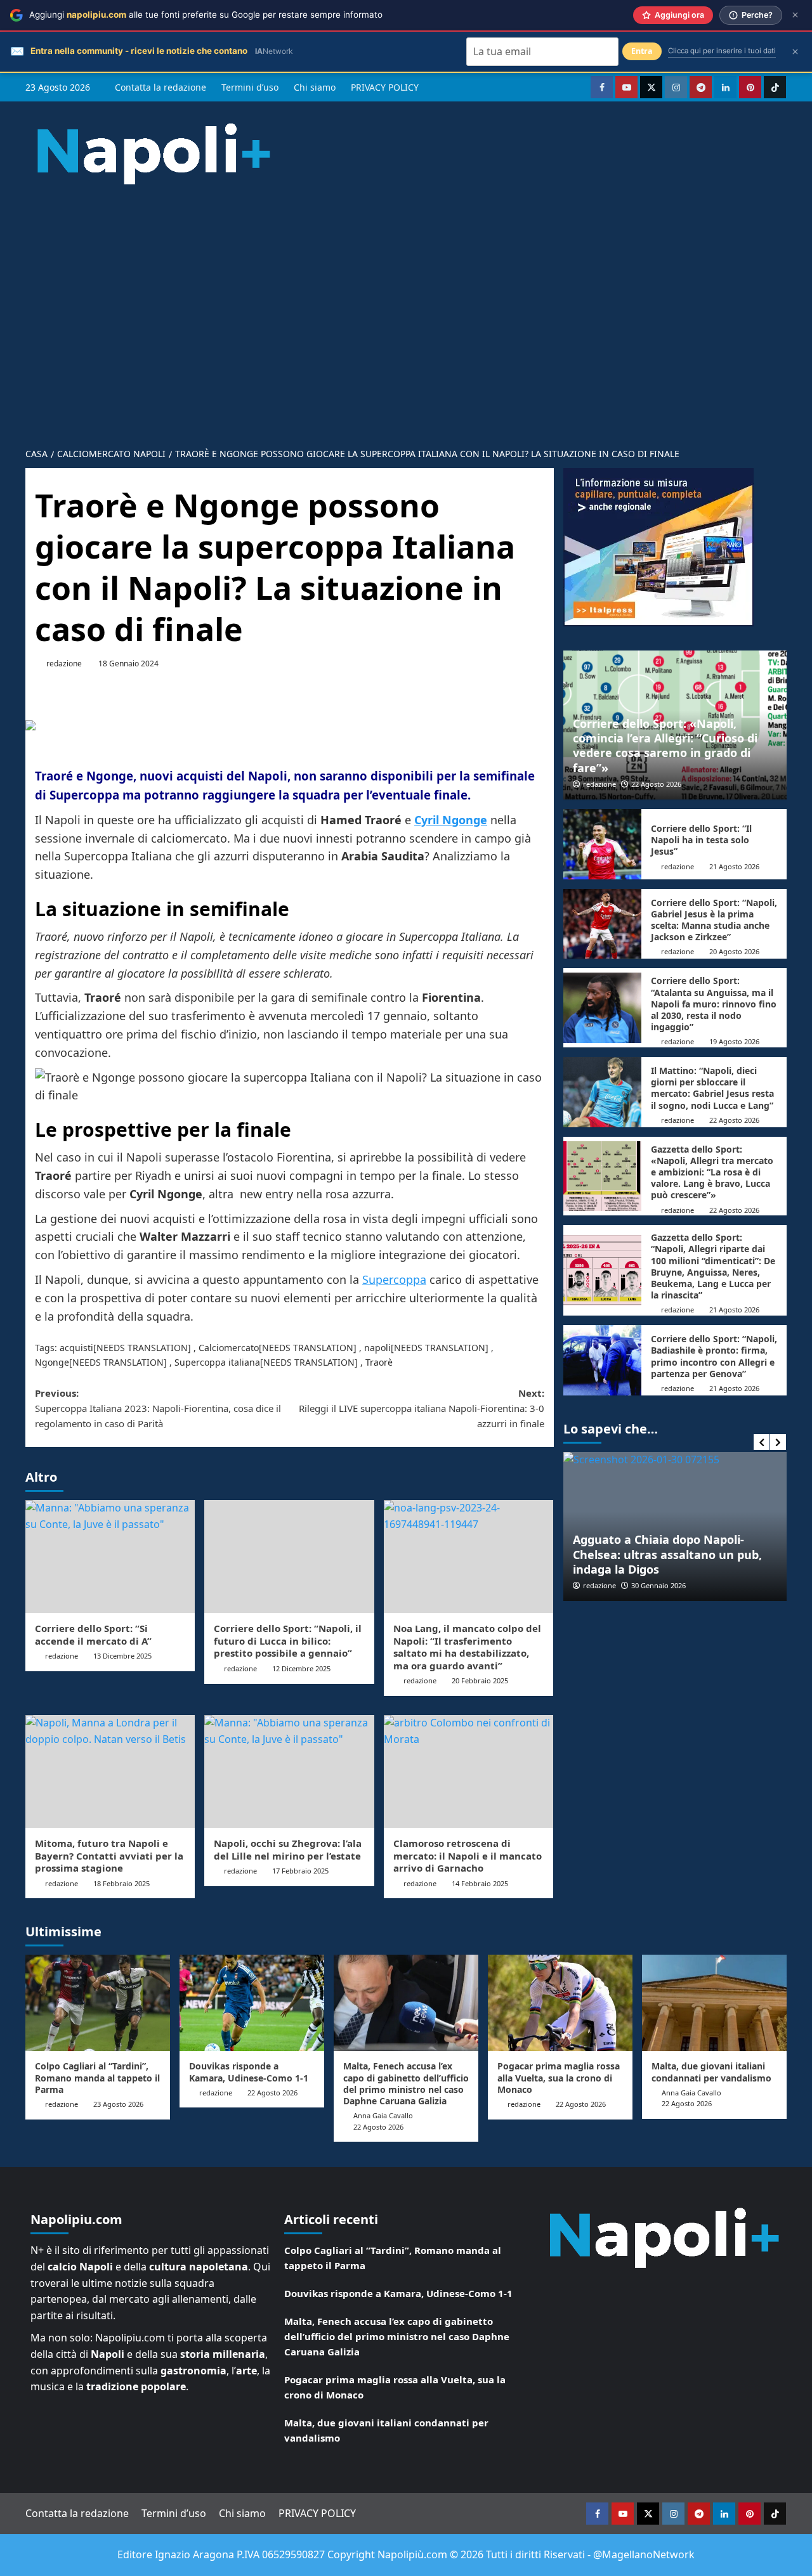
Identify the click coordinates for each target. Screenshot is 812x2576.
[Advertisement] (406, 306)
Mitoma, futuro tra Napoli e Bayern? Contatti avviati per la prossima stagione (109, 1855)
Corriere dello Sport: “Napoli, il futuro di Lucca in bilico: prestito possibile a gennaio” (288, 1641)
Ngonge (52, 1362)
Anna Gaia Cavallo (383, 2115)
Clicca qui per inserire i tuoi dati (722, 51)
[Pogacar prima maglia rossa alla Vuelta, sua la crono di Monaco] (560, 2003)
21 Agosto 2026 (734, 866)
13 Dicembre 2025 (122, 1656)
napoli (377, 1348)
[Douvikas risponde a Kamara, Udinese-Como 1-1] (252, 2003)
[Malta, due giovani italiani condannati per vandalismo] (714, 2003)
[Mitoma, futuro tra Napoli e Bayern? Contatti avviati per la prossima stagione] (110, 1771)
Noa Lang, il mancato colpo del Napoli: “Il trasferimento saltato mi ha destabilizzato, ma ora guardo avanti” (467, 1647)
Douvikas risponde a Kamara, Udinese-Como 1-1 (249, 2072)
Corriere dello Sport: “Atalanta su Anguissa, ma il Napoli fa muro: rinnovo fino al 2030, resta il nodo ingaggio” (714, 1004)
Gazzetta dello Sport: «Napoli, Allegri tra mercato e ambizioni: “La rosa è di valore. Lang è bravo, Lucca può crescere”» (712, 1172)
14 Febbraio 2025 (480, 1883)
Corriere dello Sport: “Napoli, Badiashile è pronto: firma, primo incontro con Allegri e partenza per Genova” (714, 1356)
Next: (421, 1408)
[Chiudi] (795, 15)
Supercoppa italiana (217, 1362)
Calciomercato (229, 1348)
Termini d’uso (250, 87)
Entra (642, 51)
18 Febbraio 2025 (121, 1883)
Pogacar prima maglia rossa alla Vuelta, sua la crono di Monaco (559, 2077)
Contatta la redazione (160, 87)
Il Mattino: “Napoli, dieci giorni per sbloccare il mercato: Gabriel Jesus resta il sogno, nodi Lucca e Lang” (712, 1088)
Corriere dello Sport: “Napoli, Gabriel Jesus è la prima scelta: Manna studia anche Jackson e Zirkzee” (714, 920)
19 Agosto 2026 (734, 1041)
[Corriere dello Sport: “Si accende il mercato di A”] (110, 1557)
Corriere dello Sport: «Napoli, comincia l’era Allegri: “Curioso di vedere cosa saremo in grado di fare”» (665, 746)
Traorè (379, 1362)
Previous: (158, 1408)
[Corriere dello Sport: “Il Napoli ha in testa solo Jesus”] (602, 844)
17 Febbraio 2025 (300, 1871)
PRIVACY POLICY (385, 87)
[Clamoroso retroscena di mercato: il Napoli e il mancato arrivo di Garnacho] (468, 1771)
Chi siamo (315, 87)
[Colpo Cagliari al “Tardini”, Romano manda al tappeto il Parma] (98, 2003)
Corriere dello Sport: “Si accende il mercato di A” (93, 1634)
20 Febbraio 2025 (480, 1680)
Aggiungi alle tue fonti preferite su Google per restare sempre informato (206, 15)
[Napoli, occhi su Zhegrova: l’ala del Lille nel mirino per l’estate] (289, 1771)
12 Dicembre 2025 (301, 1668)
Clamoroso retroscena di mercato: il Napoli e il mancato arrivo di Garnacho (468, 1855)
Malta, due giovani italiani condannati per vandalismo (711, 2072)
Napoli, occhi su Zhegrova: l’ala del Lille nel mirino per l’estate (288, 1849)
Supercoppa (394, 1279)
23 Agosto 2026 (118, 2104)
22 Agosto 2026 (656, 784)
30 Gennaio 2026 (658, 1585)
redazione (64, 663)
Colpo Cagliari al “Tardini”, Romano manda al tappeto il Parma (97, 2077)
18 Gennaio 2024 (128, 663)
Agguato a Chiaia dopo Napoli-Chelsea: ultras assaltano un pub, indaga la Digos (667, 1554)
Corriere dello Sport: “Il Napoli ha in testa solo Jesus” (701, 840)
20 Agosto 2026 (734, 951)
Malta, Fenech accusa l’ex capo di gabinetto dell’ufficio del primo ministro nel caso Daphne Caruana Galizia (406, 2083)
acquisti (76, 1348)
